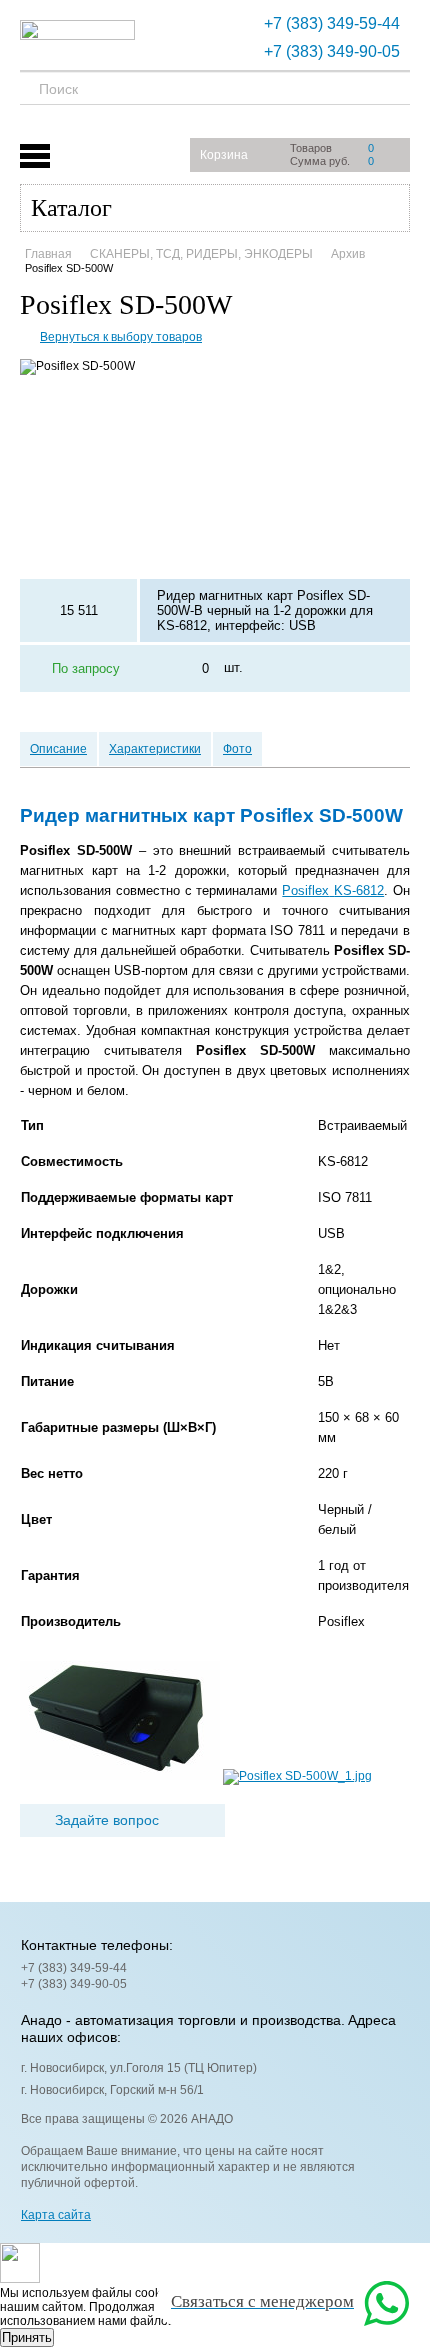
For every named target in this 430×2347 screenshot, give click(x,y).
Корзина (224, 155)
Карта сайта (56, 2215)
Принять (27, 2337)
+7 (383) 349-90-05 (332, 51)
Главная (48, 254)
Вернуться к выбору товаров (121, 337)
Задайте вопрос (107, 1820)
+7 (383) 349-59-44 (332, 23)
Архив (348, 254)
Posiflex (333, 890)
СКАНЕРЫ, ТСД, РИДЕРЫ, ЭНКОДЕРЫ (201, 254)
